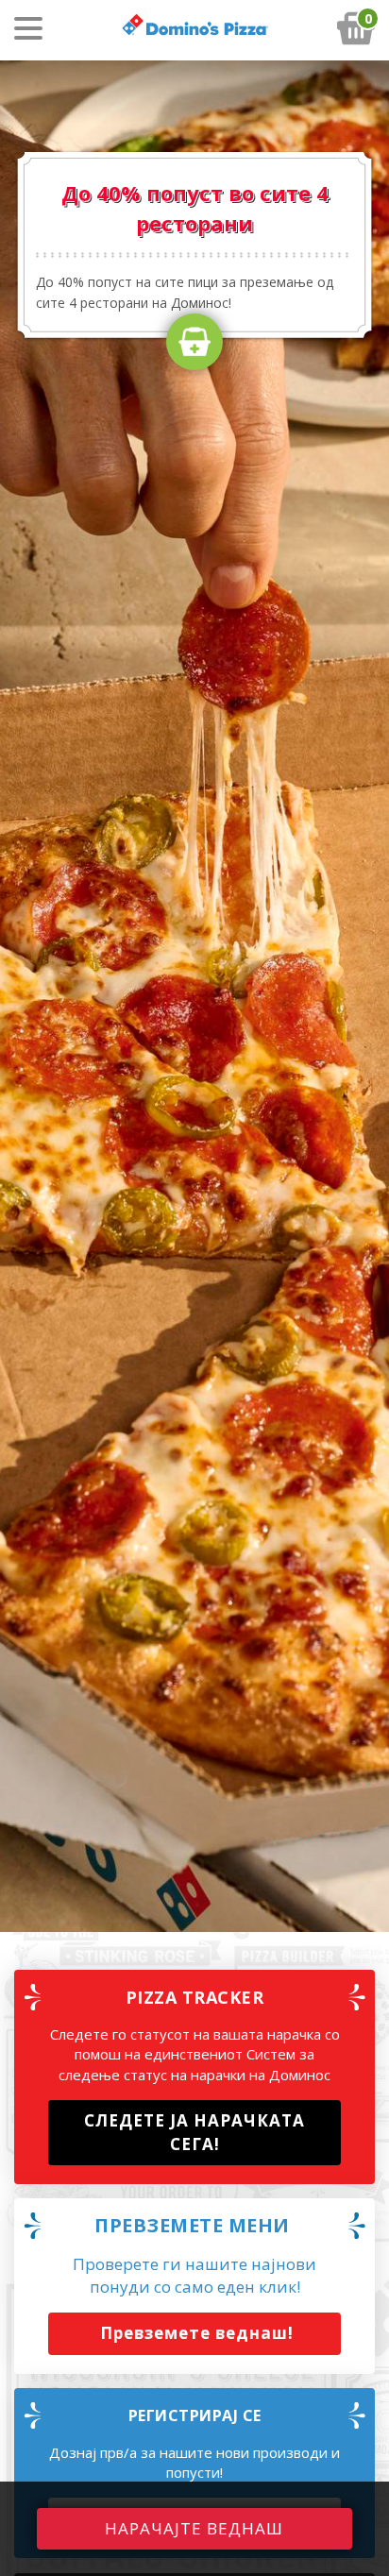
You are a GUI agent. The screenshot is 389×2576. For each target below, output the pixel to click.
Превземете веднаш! (194, 2333)
